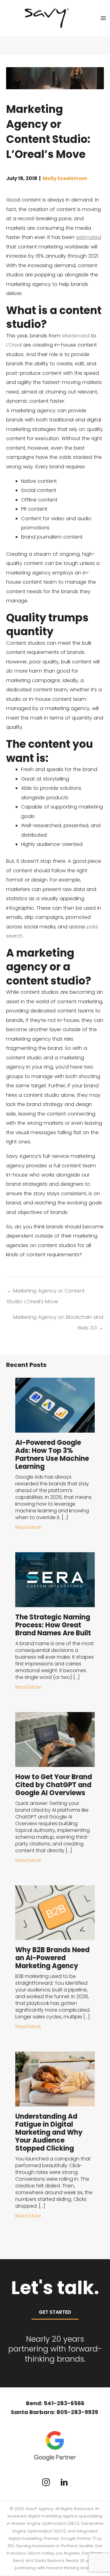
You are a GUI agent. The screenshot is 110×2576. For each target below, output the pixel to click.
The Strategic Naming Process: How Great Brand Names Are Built (53, 1625)
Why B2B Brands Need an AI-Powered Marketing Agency (52, 1958)
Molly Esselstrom (65, 178)
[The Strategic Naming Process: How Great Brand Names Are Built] (55, 1579)
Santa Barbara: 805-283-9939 (55, 2412)
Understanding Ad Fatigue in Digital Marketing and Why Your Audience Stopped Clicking (49, 2132)
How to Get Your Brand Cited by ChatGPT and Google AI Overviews (54, 1785)
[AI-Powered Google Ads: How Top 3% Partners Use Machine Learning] (55, 1405)
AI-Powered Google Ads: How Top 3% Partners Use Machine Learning (52, 1455)
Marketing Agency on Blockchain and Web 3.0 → (58, 1319)
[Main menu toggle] (103, 18)
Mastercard (76, 336)
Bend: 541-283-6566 (55, 2403)
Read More (28, 1527)
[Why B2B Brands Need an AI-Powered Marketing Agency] (55, 1912)
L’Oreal (14, 345)
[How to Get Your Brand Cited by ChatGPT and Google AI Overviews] (55, 1739)
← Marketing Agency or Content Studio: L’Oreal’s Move (46, 1292)
